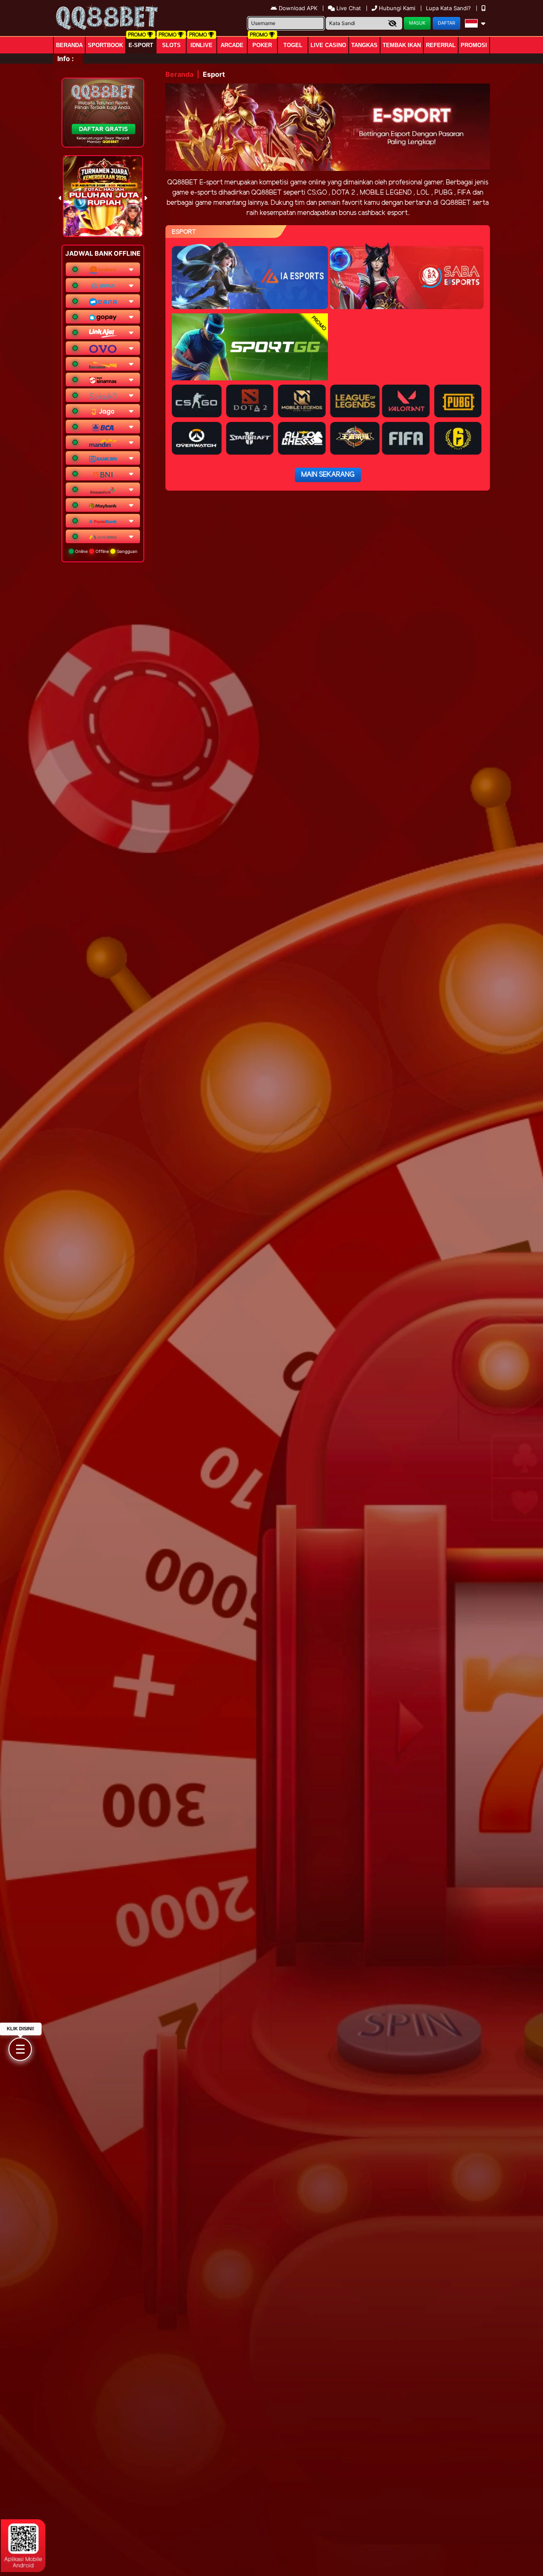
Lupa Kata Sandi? (449, 8)
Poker (262, 45)
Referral (441, 45)
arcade (232, 45)
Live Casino (328, 45)
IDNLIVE (202, 45)
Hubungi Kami (397, 8)
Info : (66, 59)
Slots (171, 45)
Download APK (298, 8)
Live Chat (348, 8)
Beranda (69, 45)
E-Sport (141, 45)
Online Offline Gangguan (106, 551)
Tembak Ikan (402, 45)
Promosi (474, 45)
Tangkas (364, 45)
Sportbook (105, 45)
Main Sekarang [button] (328, 475)
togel (293, 45)
